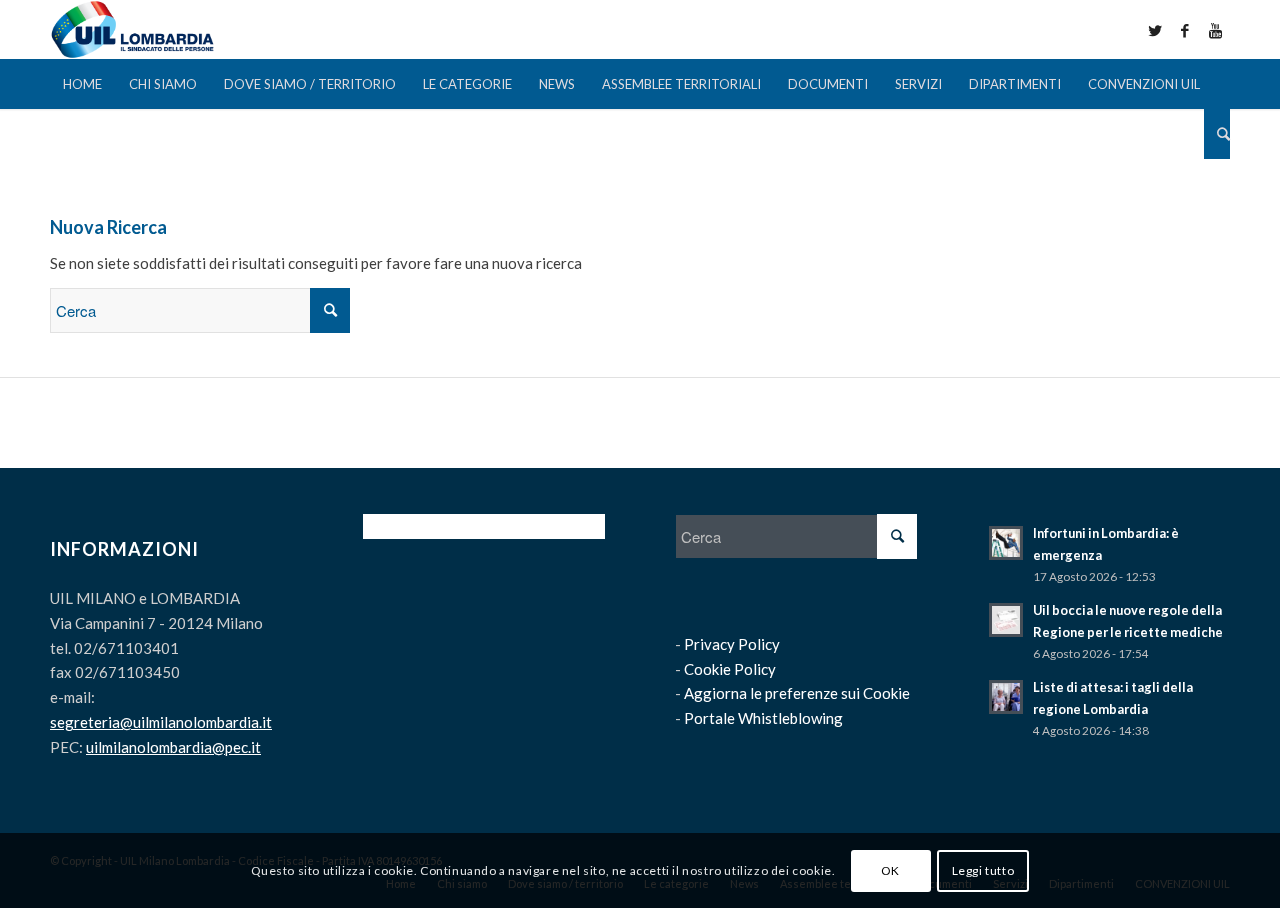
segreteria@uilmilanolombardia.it (161, 722)
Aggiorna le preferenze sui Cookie (797, 693)
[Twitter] (1155, 30)
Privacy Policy (732, 644)
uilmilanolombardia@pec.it (173, 747)
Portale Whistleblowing (763, 718)
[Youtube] (1215, 30)
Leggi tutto (983, 869)
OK (890, 869)
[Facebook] (1185, 30)
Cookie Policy (730, 669)
